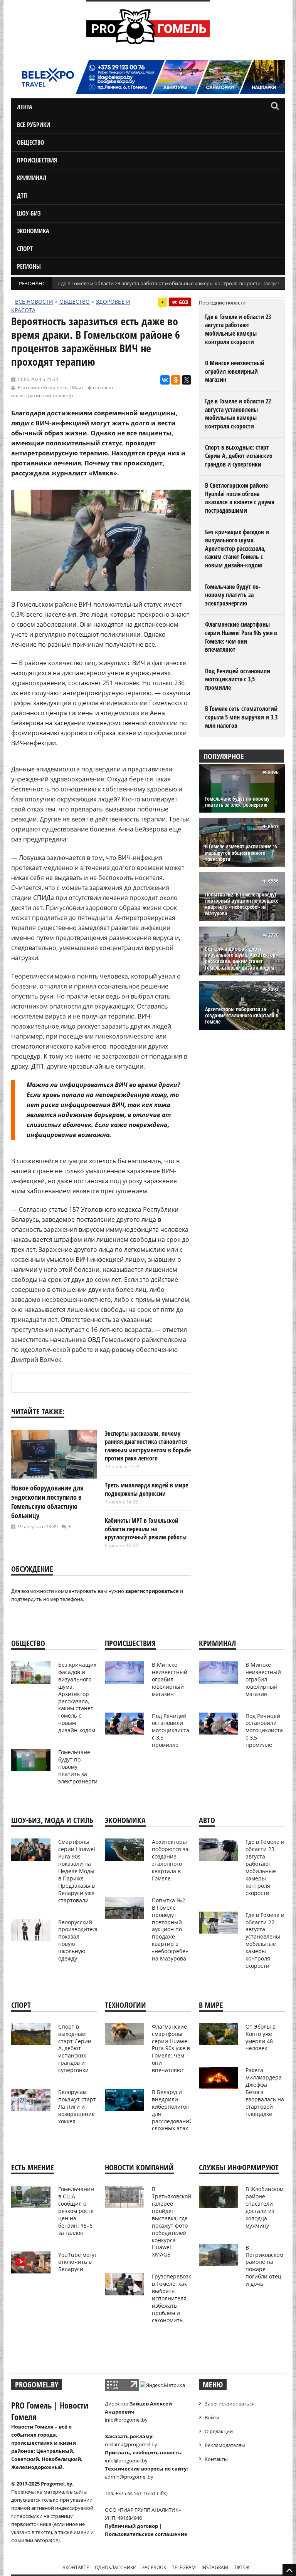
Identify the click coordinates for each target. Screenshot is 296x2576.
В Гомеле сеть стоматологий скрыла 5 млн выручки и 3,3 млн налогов (241, 717)
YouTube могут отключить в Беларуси (78, 2262)
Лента (25, 107)
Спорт (25, 249)
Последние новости (222, 303)
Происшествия (37, 160)
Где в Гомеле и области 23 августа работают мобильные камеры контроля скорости (159, 283)
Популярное (224, 756)
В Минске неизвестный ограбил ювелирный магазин (235, 371)
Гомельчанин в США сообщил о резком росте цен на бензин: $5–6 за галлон (76, 2211)
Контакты (216, 2459)
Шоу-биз (29, 213)
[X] (187, 380)
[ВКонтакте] (165, 380)
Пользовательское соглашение (146, 2534)
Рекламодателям (225, 2445)
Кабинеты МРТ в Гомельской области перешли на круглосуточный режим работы (146, 1529)
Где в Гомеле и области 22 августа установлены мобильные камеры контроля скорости (238, 414)
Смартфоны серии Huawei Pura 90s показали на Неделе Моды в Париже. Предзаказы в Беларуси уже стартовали (77, 1871)
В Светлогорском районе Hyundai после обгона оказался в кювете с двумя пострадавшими (240, 498)
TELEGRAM (184, 2567)
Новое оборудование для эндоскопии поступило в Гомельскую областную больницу (47, 1502)
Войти (212, 2417)
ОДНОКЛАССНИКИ (116, 2567)
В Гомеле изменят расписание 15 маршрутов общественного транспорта (241, 853)
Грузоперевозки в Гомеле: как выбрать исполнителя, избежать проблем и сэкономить (173, 2298)
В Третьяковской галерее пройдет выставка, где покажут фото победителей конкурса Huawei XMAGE (172, 2222)
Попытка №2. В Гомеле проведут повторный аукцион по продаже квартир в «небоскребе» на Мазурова (242, 904)
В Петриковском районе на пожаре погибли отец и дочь (264, 2266)
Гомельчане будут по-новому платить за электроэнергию (233, 595)
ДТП (22, 196)
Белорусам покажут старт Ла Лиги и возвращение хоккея (77, 2107)
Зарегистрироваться (230, 2404)
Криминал (32, 178)
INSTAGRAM (215, 2567)
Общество (31, 142)
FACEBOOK (154, 2567)
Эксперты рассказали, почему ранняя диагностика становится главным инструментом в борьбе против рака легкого (148, 1446)
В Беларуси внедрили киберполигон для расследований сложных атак (172, 2110)
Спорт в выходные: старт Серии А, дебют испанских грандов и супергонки (239, 456)
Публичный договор (131, 2526)
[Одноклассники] (176, 380)
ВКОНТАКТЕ (76, 2567)
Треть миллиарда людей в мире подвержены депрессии (146, 1489)
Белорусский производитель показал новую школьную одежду (79, 1940)
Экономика (33, 231)
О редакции (219, 2431)
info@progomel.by (126, 2420)
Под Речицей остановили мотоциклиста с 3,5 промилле (238, 679)
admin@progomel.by (129, 2477)
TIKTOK (242, 2567)
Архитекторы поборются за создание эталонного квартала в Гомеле (242, 1016)
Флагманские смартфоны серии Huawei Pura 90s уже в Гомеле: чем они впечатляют (241, 637)
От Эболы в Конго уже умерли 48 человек (261, 2037)
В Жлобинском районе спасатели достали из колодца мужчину (265, 2207)
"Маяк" (78, 387)
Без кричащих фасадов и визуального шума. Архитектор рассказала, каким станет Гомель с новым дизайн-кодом (237, 549)
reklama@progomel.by (131, 2444)
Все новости (34, 302)
